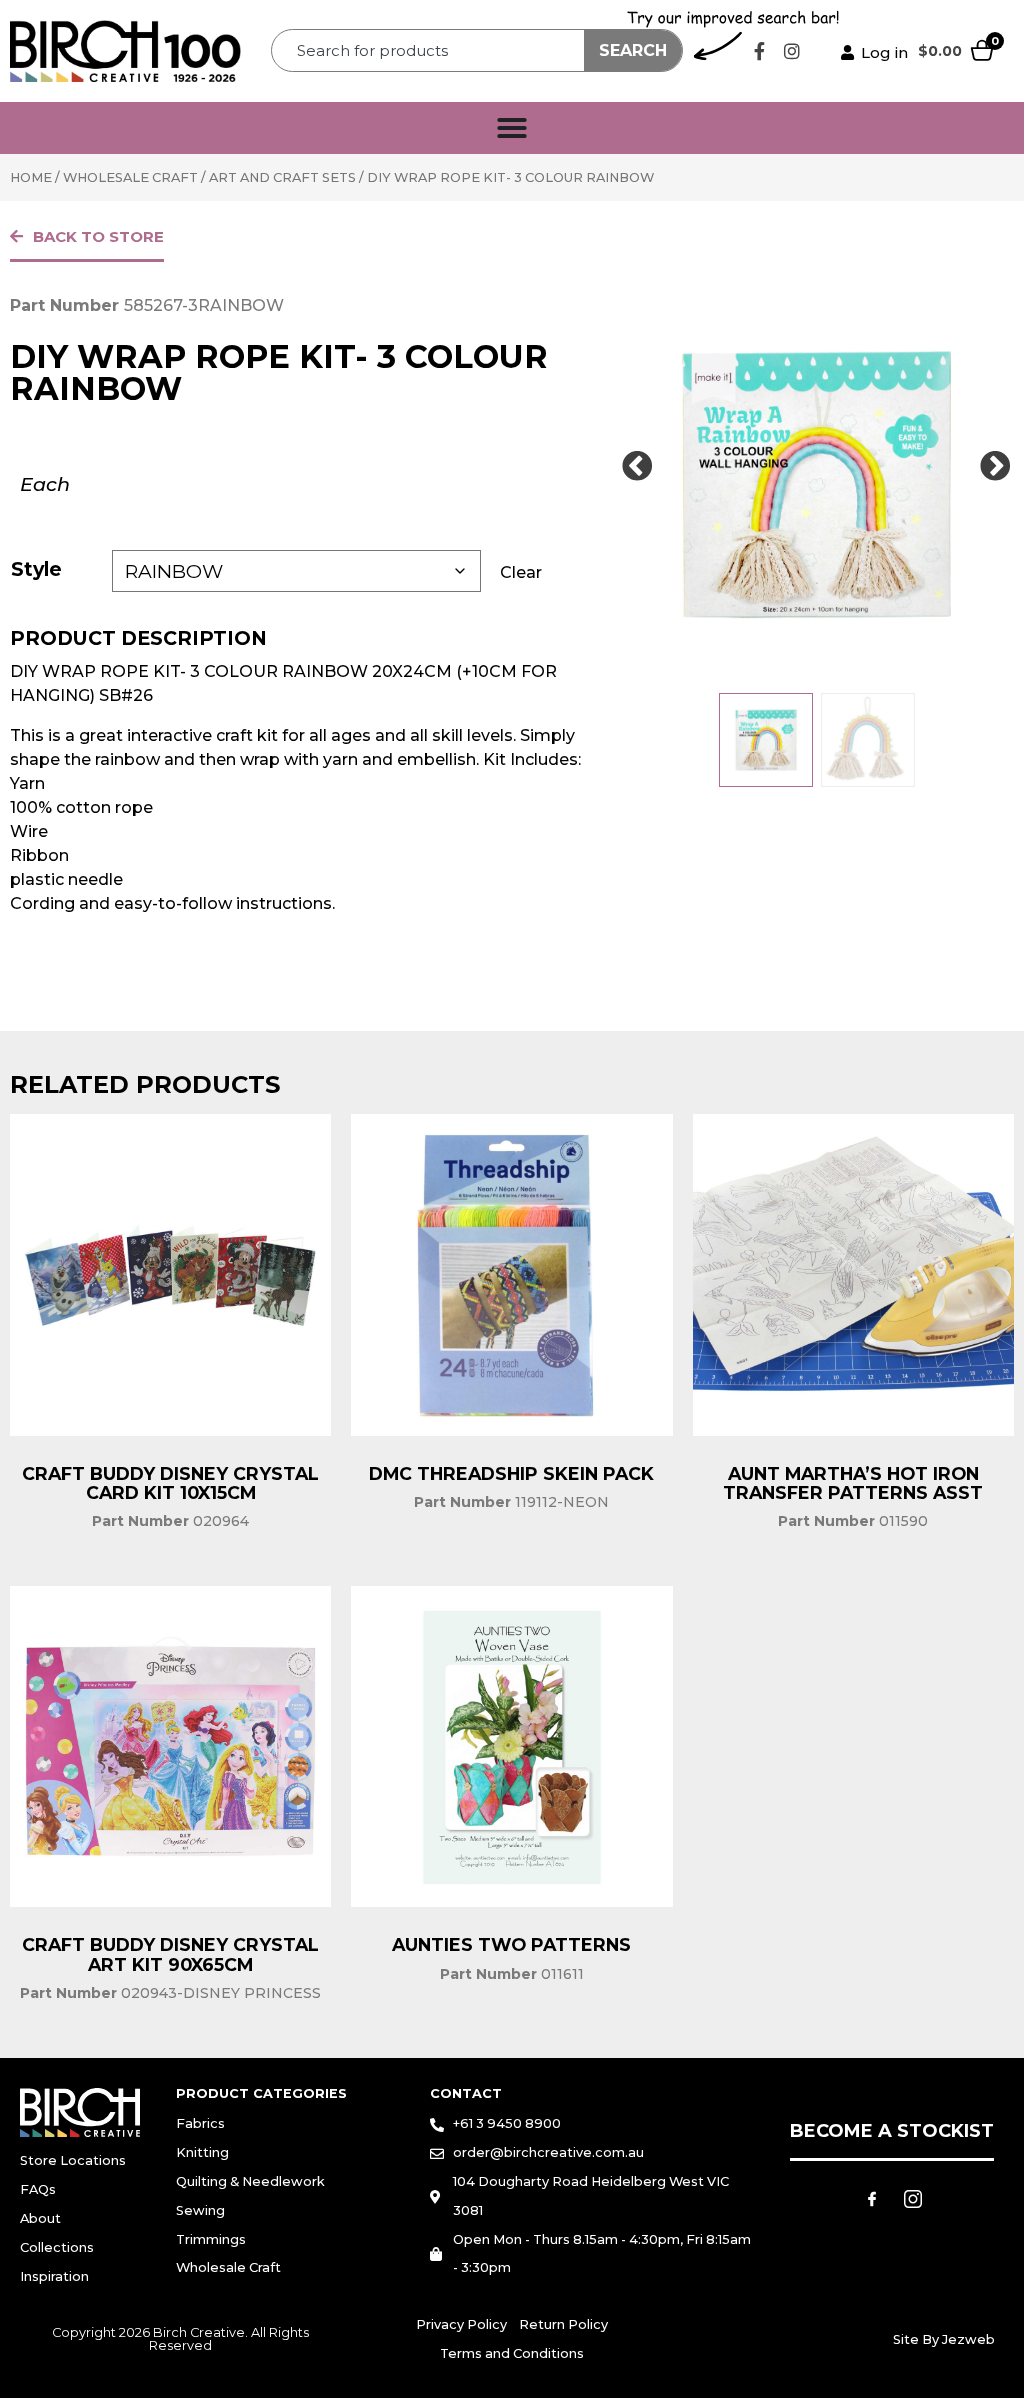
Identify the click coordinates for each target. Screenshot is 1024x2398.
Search (633, 50)
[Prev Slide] (637, 467)
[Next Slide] (996, 467)
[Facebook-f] (759, 51)
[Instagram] (792, 51)
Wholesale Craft (130, 177)
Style (36, 569)
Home (31, 177)
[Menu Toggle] (512, 128)
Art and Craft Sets (282, 177)
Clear (521, 572)
